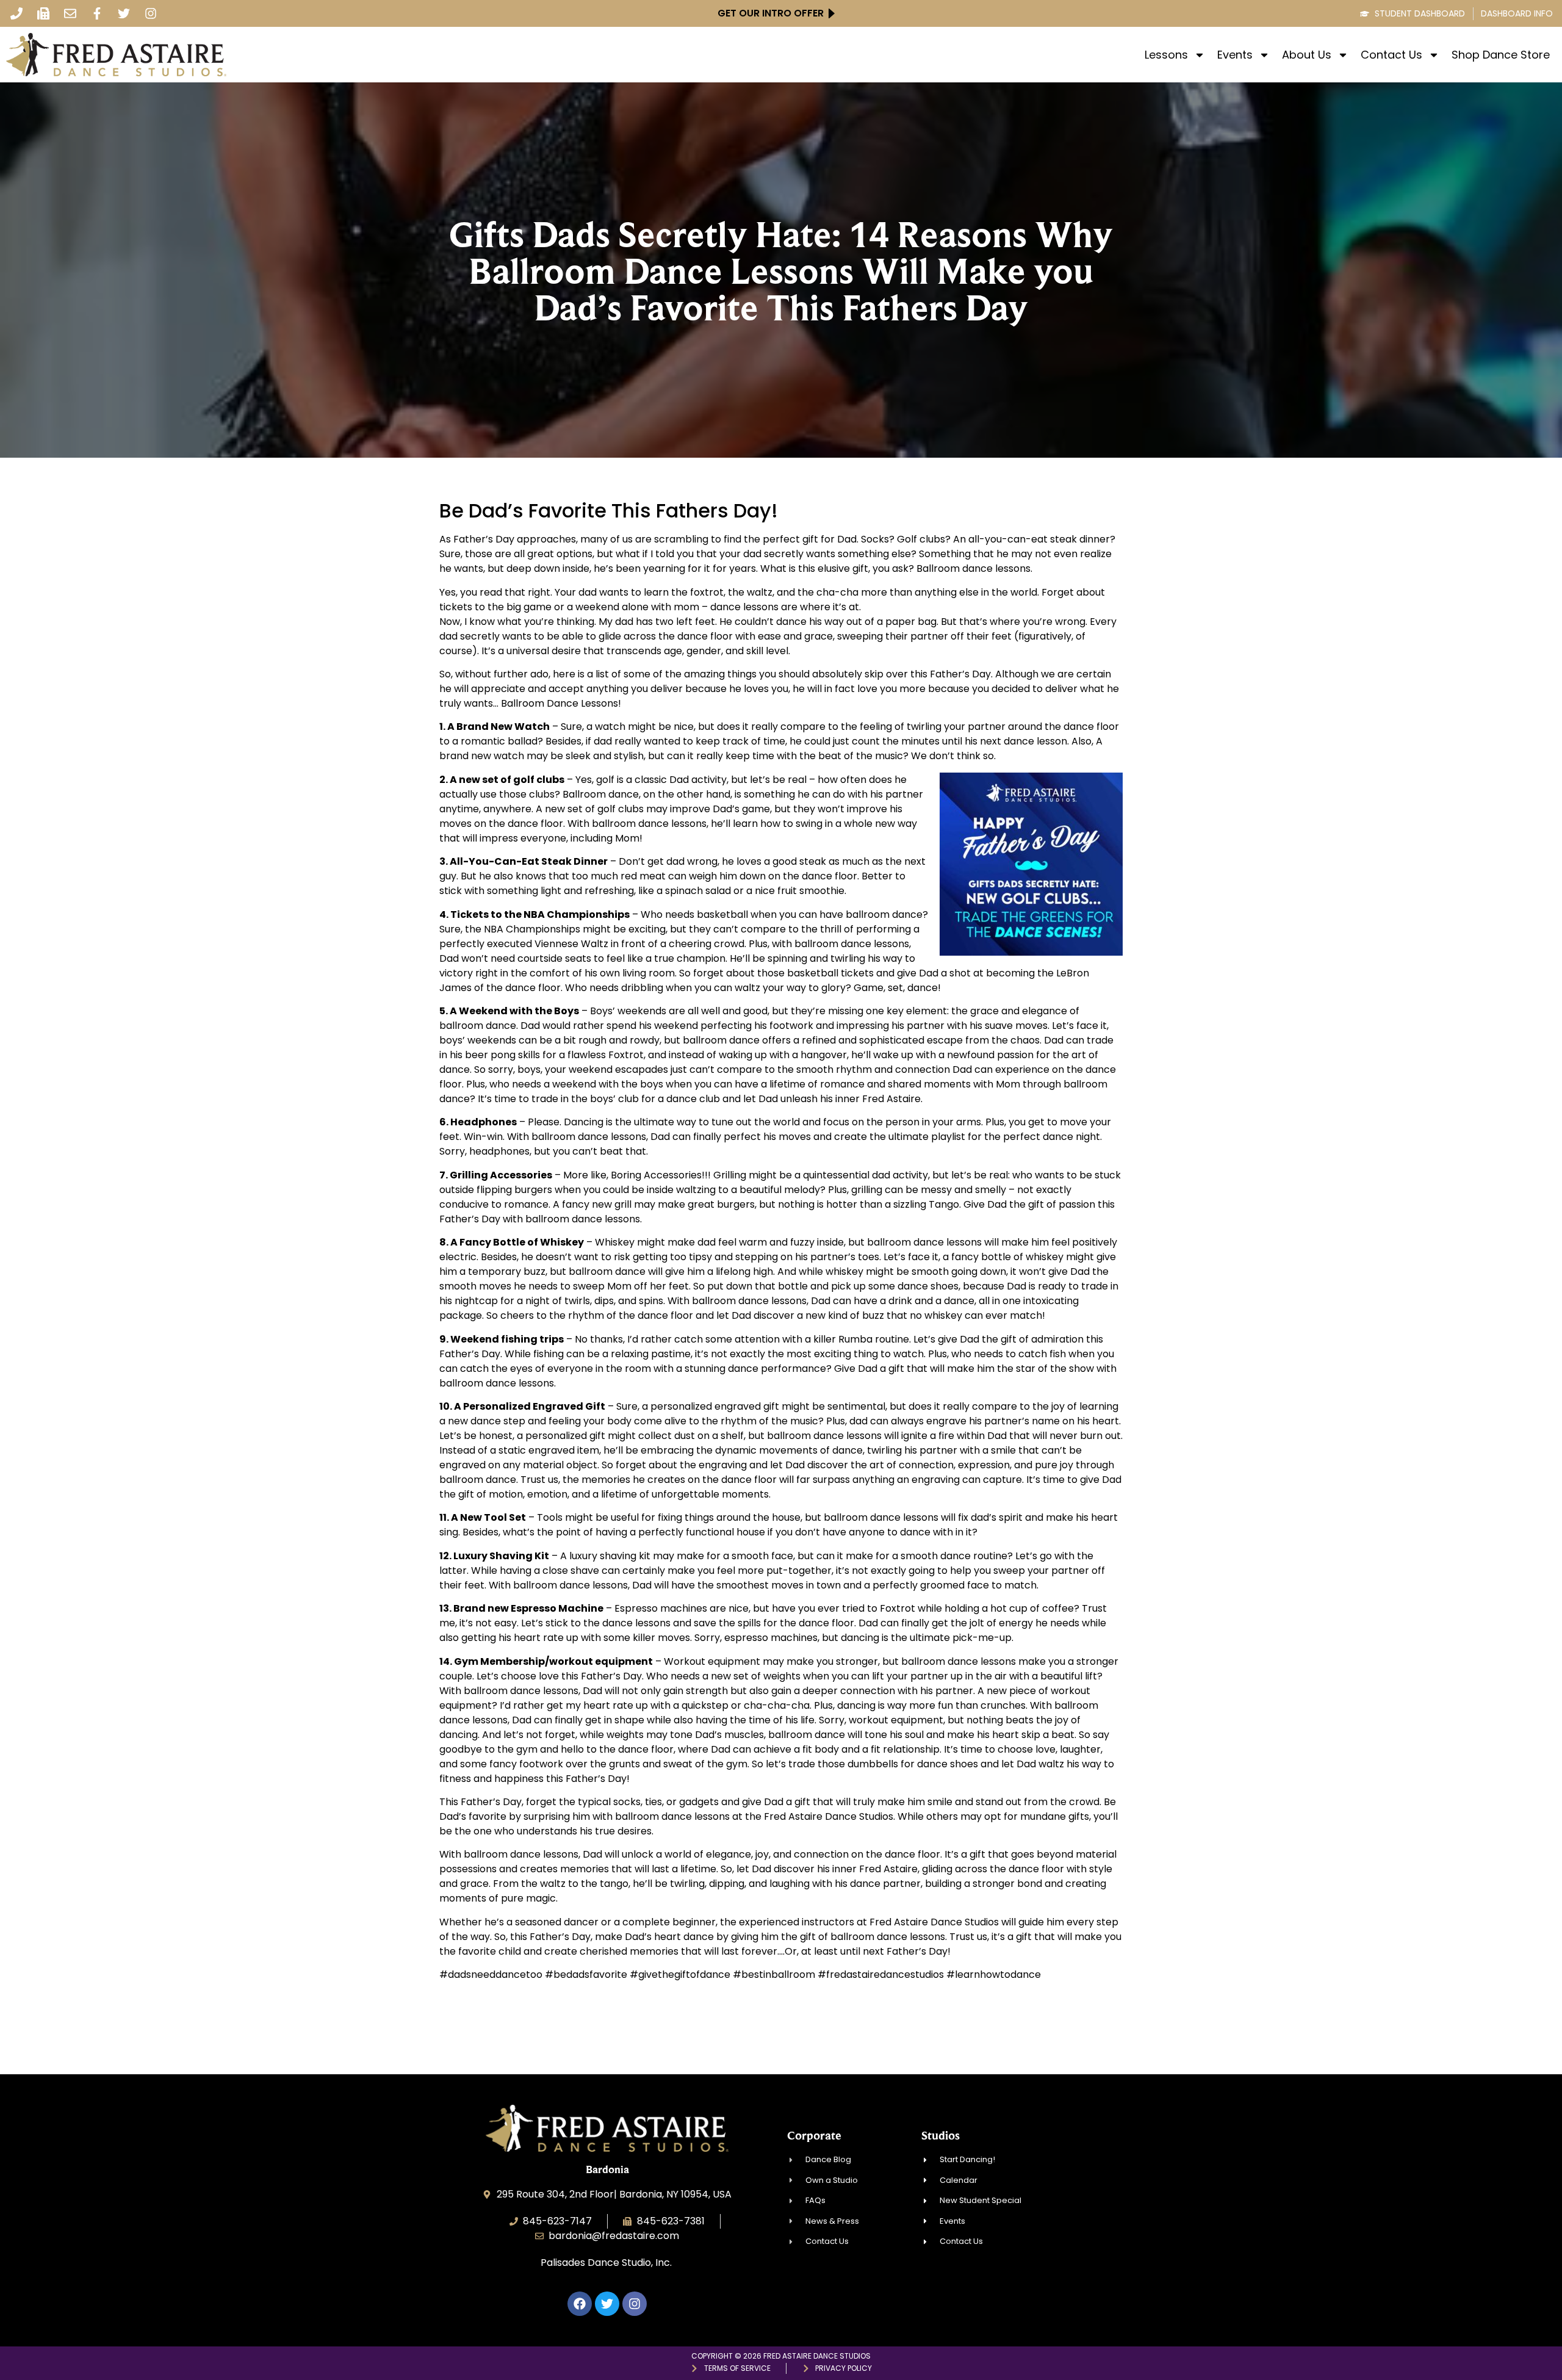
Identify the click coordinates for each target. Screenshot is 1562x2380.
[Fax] (43, 13)
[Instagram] (151, 13)
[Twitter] (124, 13)
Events (1235, 55)
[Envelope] (70, 13)
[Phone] (16, 13)
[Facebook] (580, 2304)
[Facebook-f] (97, 13)
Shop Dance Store (1501, 55)
